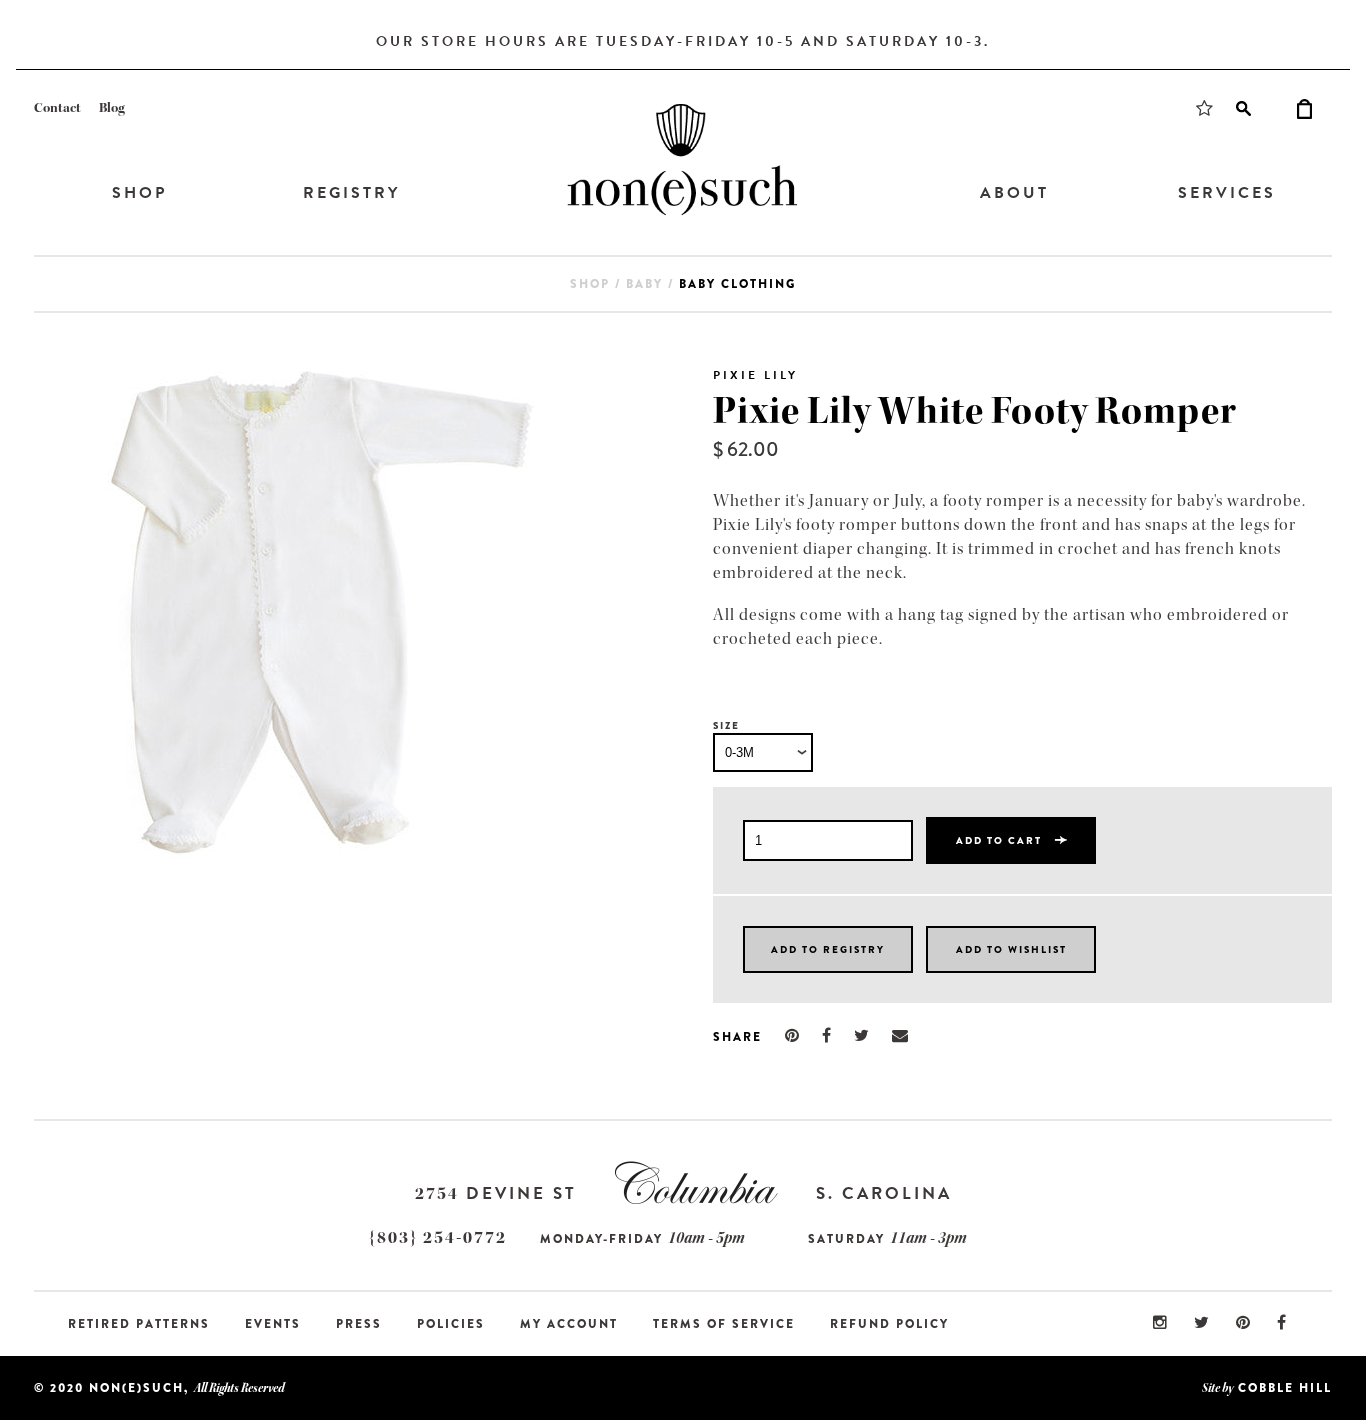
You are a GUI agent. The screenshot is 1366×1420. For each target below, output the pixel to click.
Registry (351, 193)
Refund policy (889, 1324)
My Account (569, 1324)
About (1014, 193)
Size (726, 725)
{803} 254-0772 (438, 1237)
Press (359, 1324)
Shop (139, 193)
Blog (112, 108)
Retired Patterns (139, 1324)
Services (1227, 193)
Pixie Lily (755, 375)
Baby (644, 284)
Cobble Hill (1285, 1388)
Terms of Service (724, 1324)
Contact (57, 108)
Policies (451, 1324)
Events (273, 1324)
